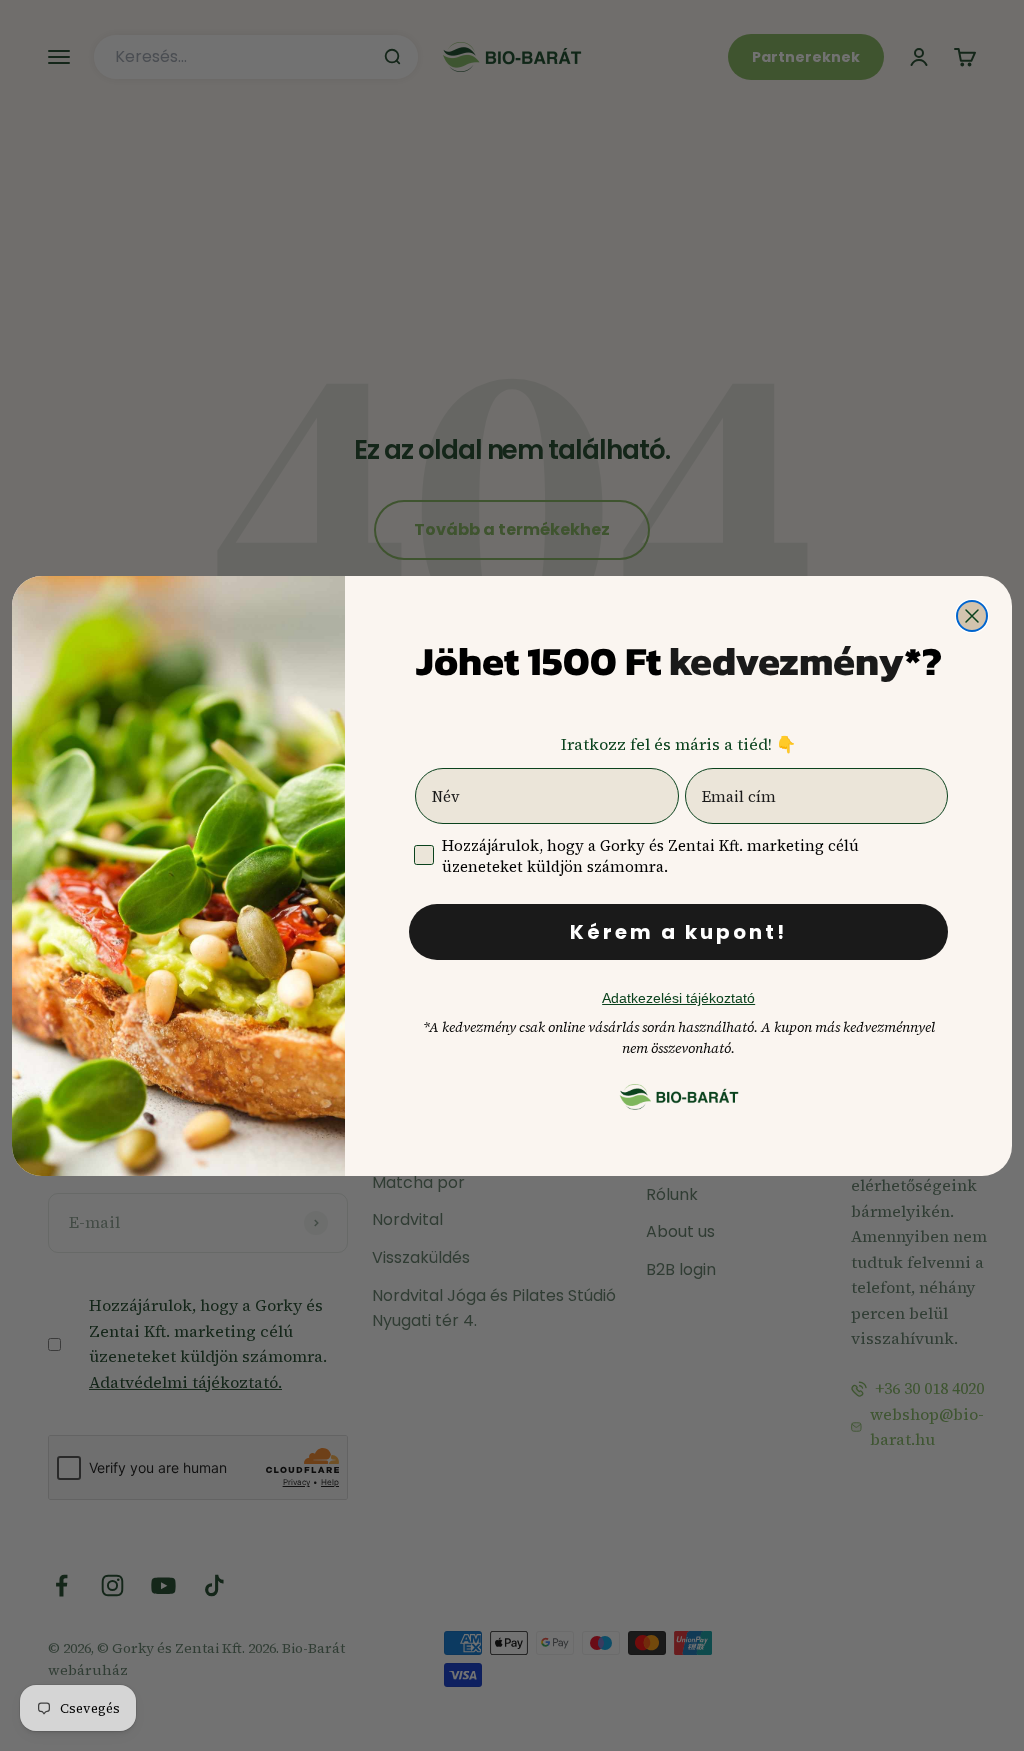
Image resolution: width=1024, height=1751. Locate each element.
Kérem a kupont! (678, 932)
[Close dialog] (972, 616)
